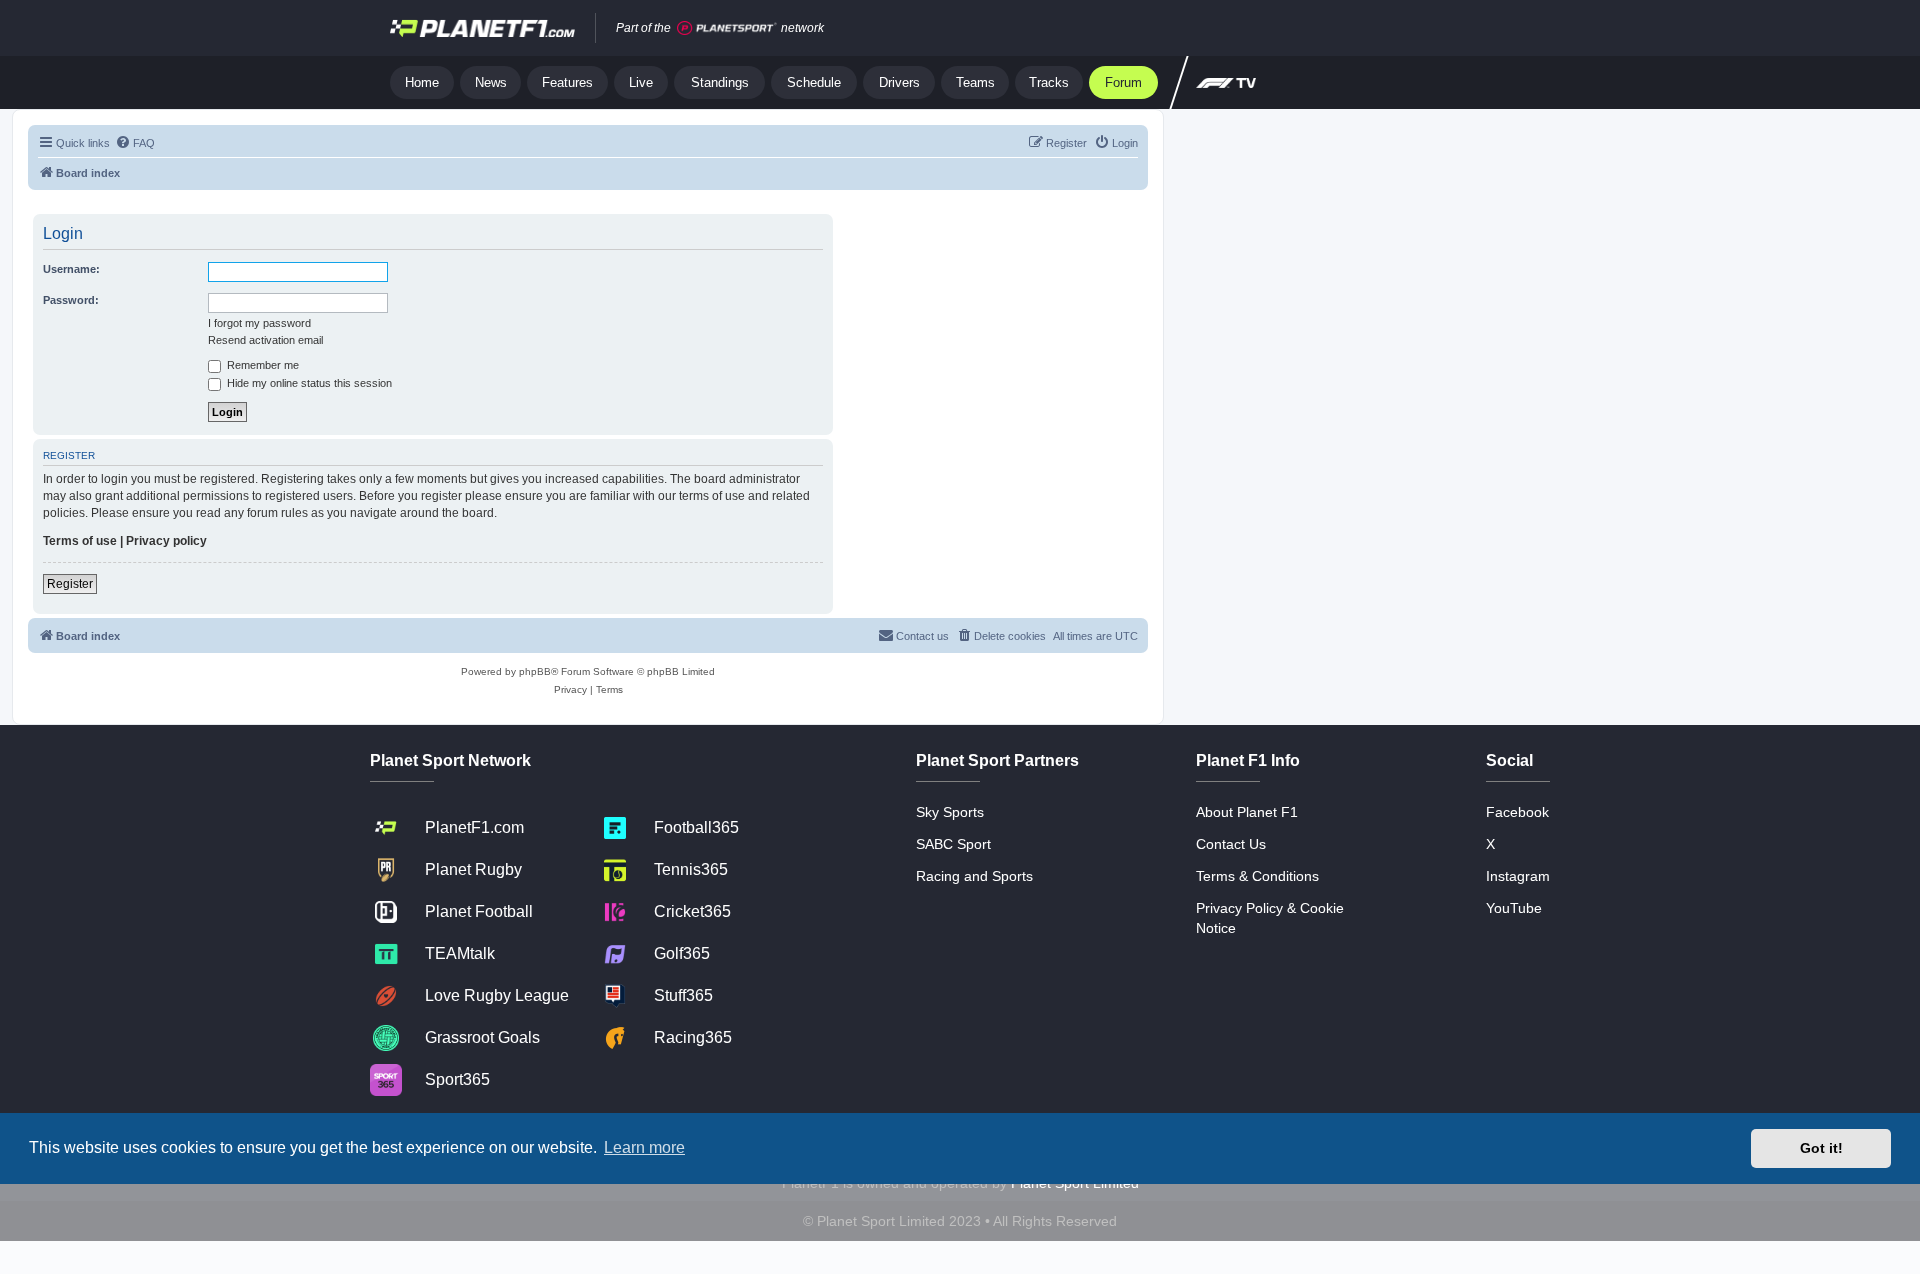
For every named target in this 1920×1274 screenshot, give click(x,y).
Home (422, 82)
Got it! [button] (1821, 1148)
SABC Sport (953, 844)
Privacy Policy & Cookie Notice (1270, 918)
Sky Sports (950, 812)
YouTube (1514, 908)
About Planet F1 (1247, 812)
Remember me (261, 365)
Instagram (1518, 876)
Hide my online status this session (308, 383)
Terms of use (80, 541)
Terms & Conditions (1257, 876)
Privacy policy (166, 541)
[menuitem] (135, 143)
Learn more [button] (644, 1147)
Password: (71, 300)
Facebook (1517, 812)
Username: (71, 269)
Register (70, 584)
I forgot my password (259, 323)
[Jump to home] (482, 28)
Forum (1123, 82)
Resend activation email (265, 340)
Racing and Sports (974, 876)
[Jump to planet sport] (727, 28)
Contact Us (1231, 844)
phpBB (535, 671)
